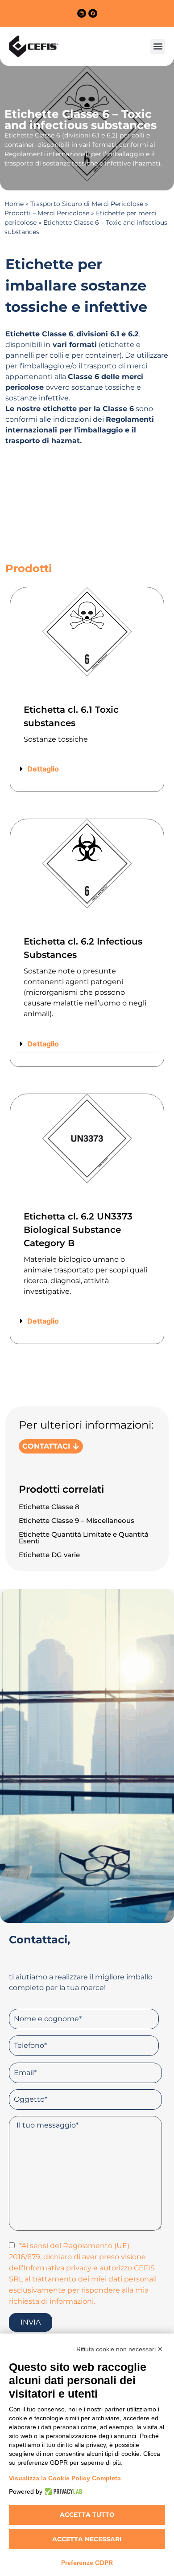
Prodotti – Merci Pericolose (47, 213)
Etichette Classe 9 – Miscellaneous (77, 1520)
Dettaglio (43, 769)
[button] (158, 46)
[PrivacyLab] (62, 2491)
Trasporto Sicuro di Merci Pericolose (87, 204)
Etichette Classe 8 (49, 1507)
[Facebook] (93, 13)
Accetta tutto (87, 2515)
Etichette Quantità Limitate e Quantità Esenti (84, 1538)
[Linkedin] (82, 13)
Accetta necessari (87, 2539)
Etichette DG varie (49, 1555)
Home (14, 204)
